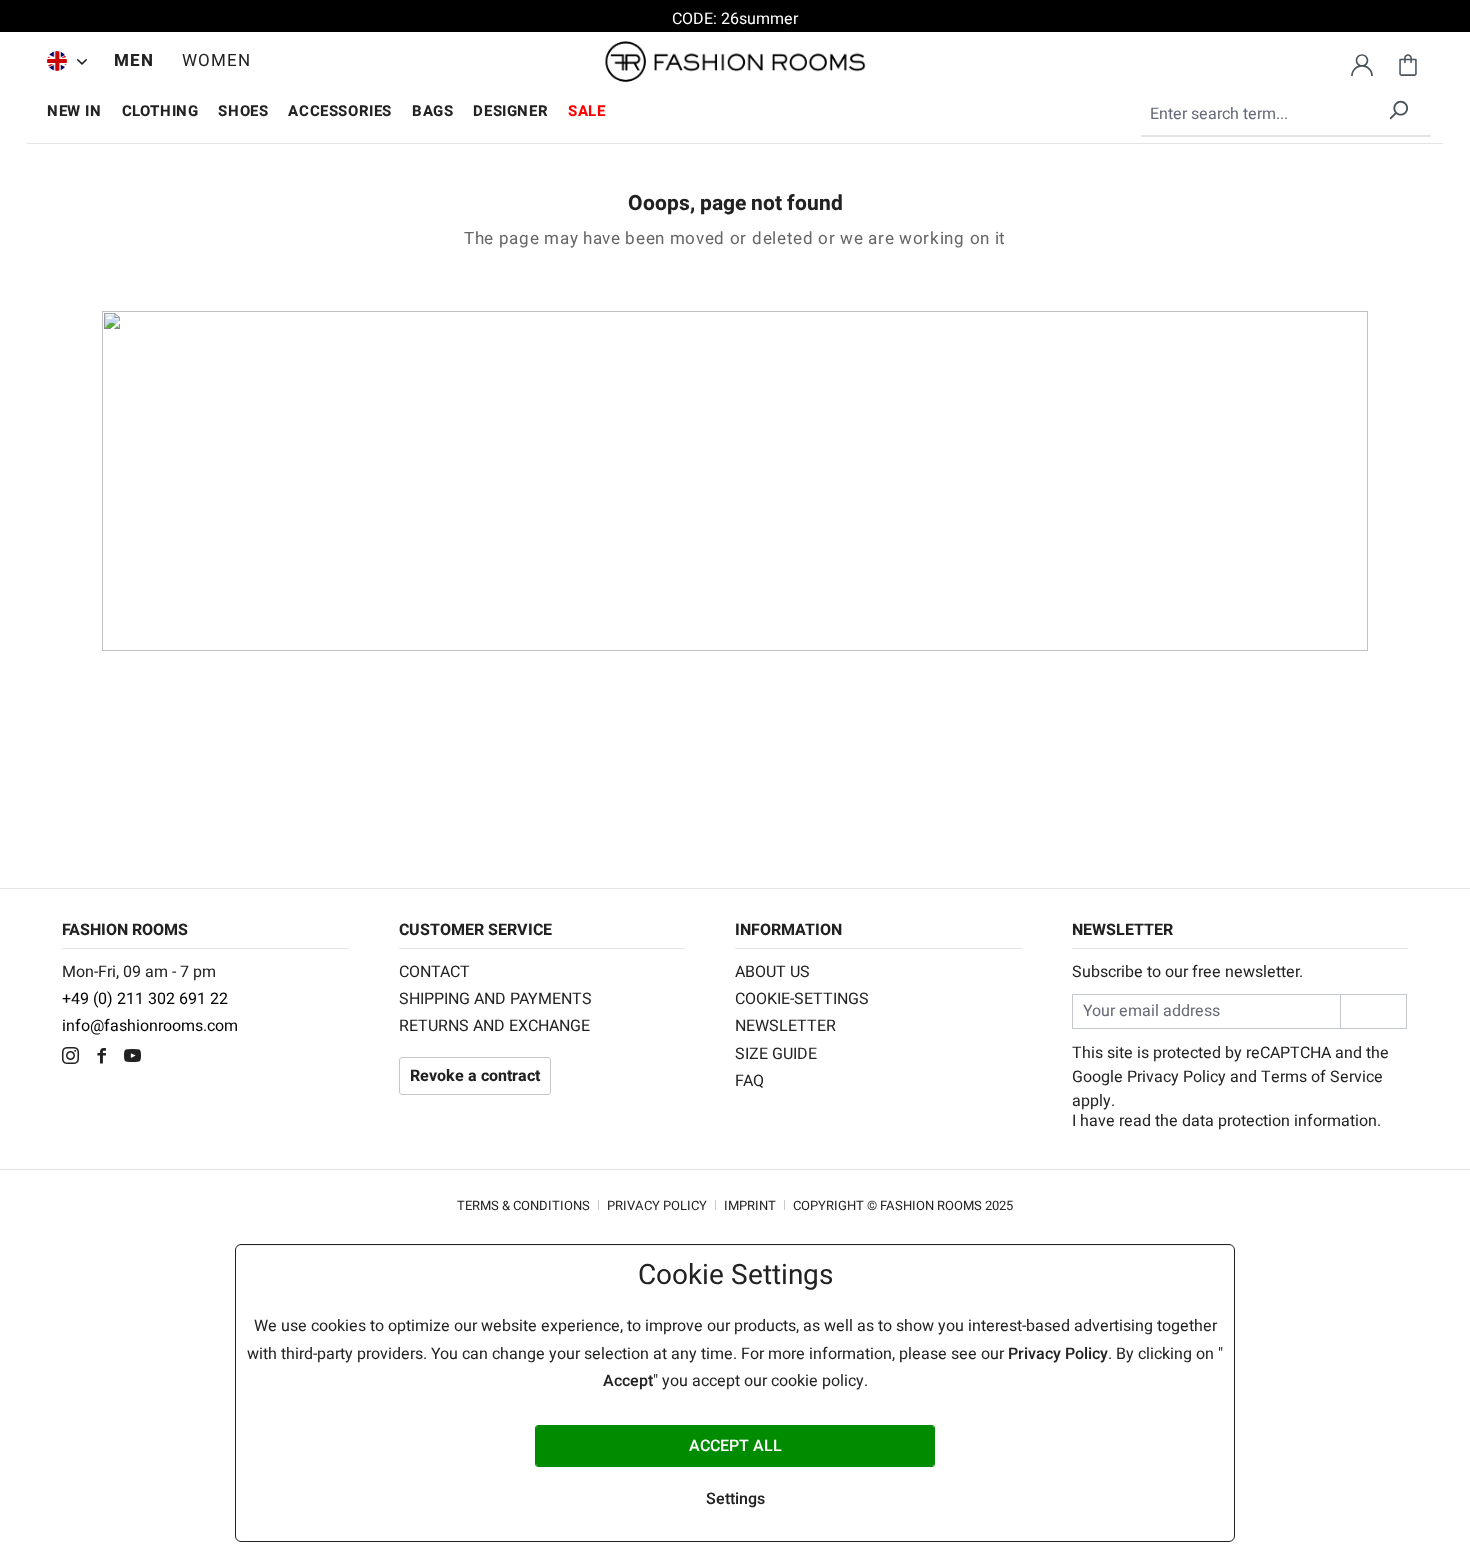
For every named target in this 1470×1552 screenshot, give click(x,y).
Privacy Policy (1176, 1077)
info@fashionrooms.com (150, 1026)
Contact (434, 972)
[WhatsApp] (166, 1058)
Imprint (750, 1205)
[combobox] (1286, 115)
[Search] (1398, 106)
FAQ (749, 1081)
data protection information (1279, 1121)
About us (772, 972)
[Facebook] (106, 1058)
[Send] (1373, 1011)
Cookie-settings (802, 999)
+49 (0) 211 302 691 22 (145, 999)
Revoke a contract (475, 1076)
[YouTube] (137, 1058)
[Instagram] (75, 1058)
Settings (735, 1499)
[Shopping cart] (1408, 62)
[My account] (1362, 62)
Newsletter (785, 1026)
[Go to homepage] (735, 62)
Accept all (735, 1446)
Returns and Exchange (494, 1026)
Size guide (776, 1054)
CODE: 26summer (735, 19)
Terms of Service (1322, 1077)
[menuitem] (62, 61)
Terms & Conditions (523, 1205)
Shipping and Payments (495, 999)
